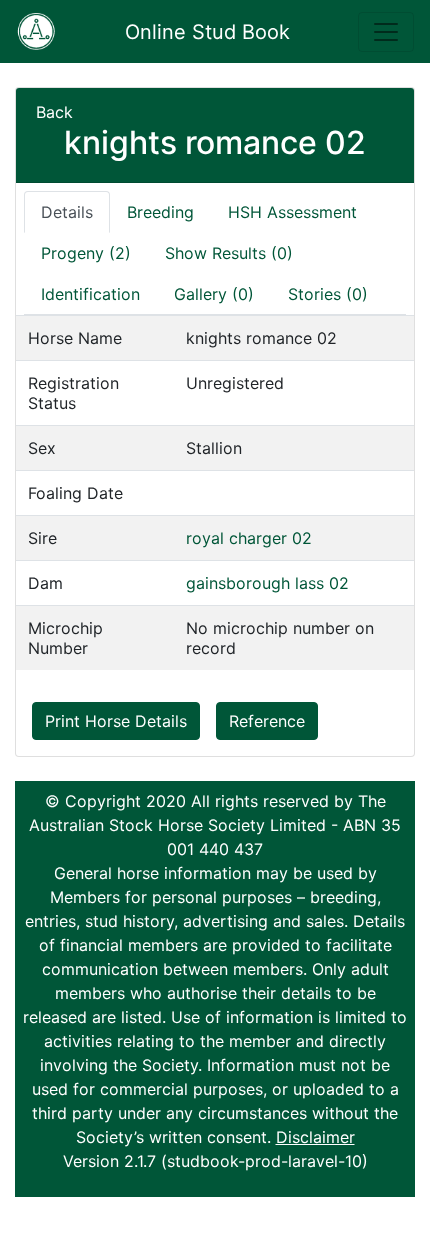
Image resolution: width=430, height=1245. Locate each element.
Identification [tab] (90, 294)
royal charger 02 (249, 538)
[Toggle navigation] (386, 32)
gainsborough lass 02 (267, 583)
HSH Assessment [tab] (292, 212)
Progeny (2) (86, 253)
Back (54, 112)
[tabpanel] (215, 492)
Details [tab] (67, 212)
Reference (267, 721)
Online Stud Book (207, 32)
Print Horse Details (116, 721)
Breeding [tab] (160, 212)
